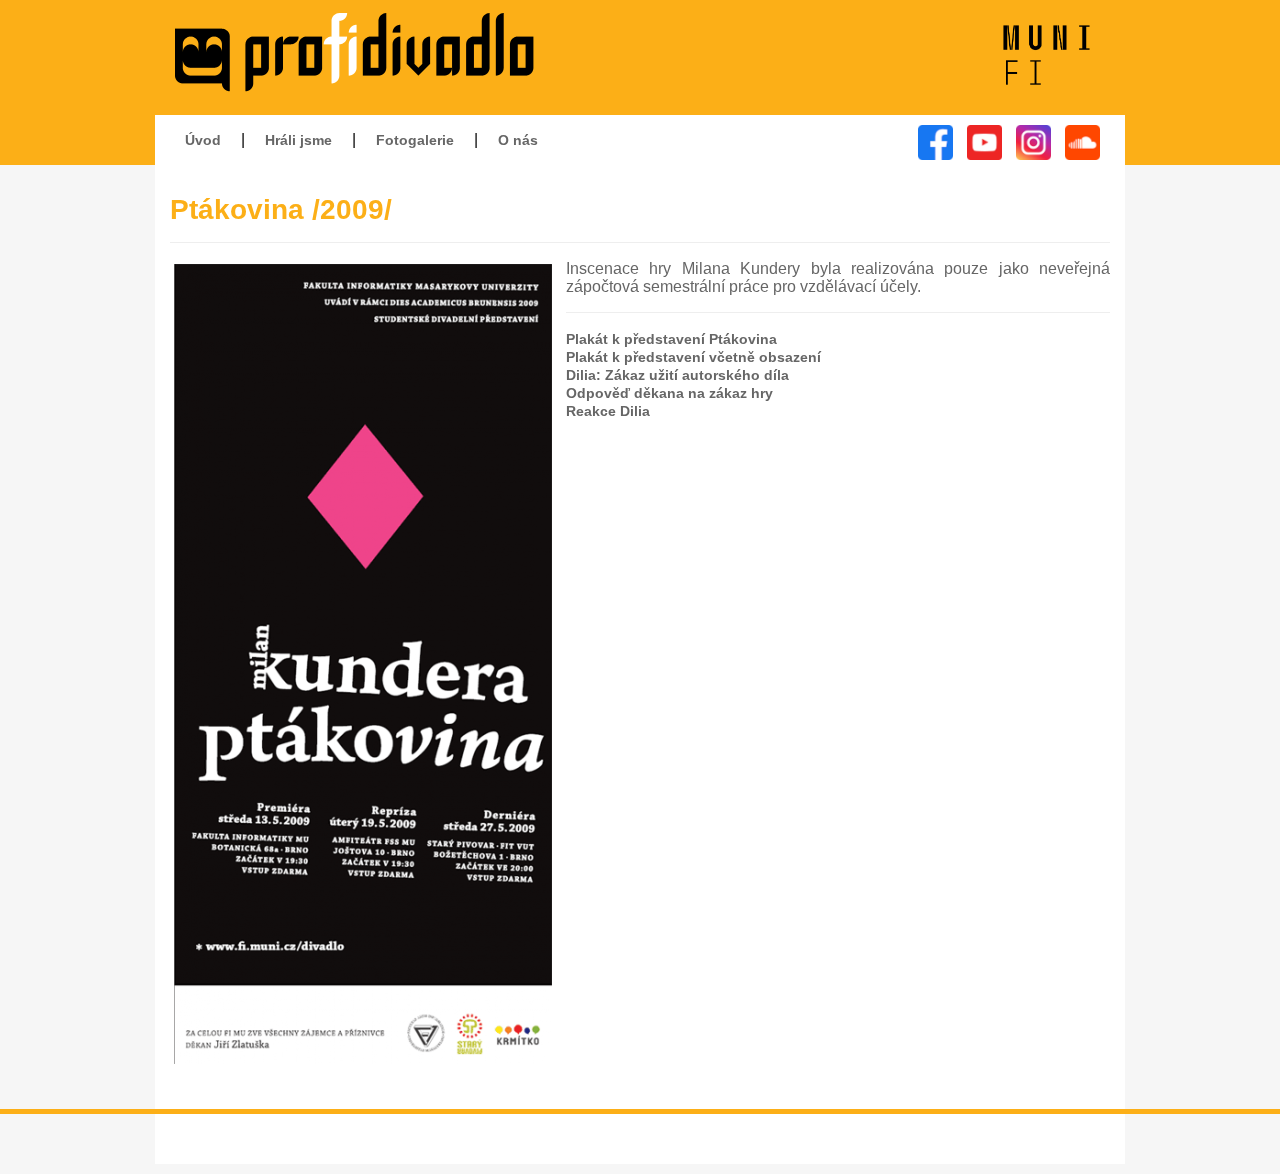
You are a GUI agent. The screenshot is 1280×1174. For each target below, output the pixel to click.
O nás (518, 140)
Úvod (203, 140)
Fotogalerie (415, 140)
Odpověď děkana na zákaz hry (669, 393)
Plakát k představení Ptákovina (671, 339)
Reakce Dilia (608, 411)
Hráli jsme (298, 140)
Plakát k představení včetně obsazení (693, 357)
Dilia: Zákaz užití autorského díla (677, 375)
